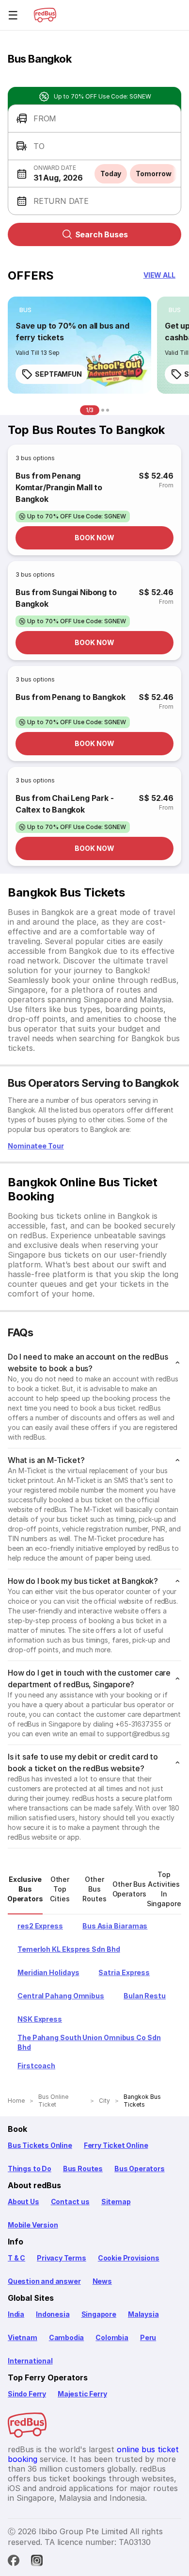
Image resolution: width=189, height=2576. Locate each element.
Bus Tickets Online (40, 2145)
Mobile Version (33, 2225)
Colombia (112, 2337)
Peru (148, 2337)
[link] (79, 345)
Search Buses (102, 234)
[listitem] (25, 310)
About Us (24, 2202)
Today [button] (111, 174)
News (102, 2281)
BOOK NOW (94, 538)
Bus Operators (140, 2169)
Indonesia (53, 2314)
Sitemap (116, 2202)
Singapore (99, 2314)
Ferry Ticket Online (116, 2145)
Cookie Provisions (129, 2258)
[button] (94, 119)
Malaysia (143, 2314)
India (16, 2314)
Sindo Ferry (27, 2394)
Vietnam (23, 2337)
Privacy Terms (62, 2258)
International (30, 2361)
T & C (16, 2258)
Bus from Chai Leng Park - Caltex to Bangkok (65, 804)
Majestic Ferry (82, 2394)
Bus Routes (83, 2169)
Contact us (70, 2202)
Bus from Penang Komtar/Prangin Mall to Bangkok (59, 487)
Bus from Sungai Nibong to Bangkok (66, 598)
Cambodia (67, 2337)
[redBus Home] (45, 15)
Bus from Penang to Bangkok (70, 697)
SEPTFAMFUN (58, 374)
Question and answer (44, 2281)
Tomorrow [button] (153, 174)
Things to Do (30, 2169)
